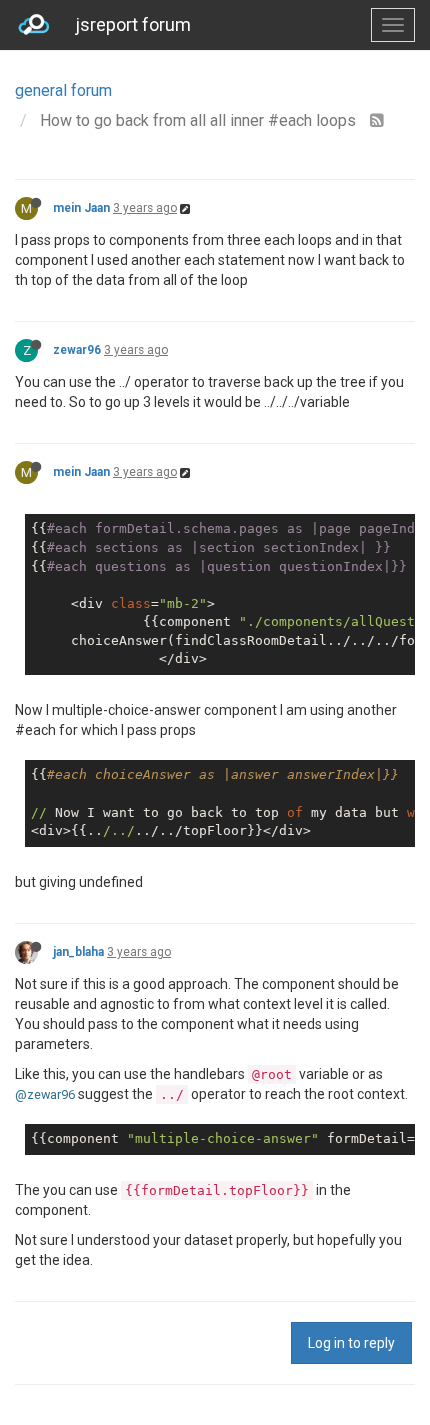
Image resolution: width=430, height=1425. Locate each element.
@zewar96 (45, 1094)
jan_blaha (78, 952)
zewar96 (77, 350)
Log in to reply (351, 1343)
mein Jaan (81, 208)
